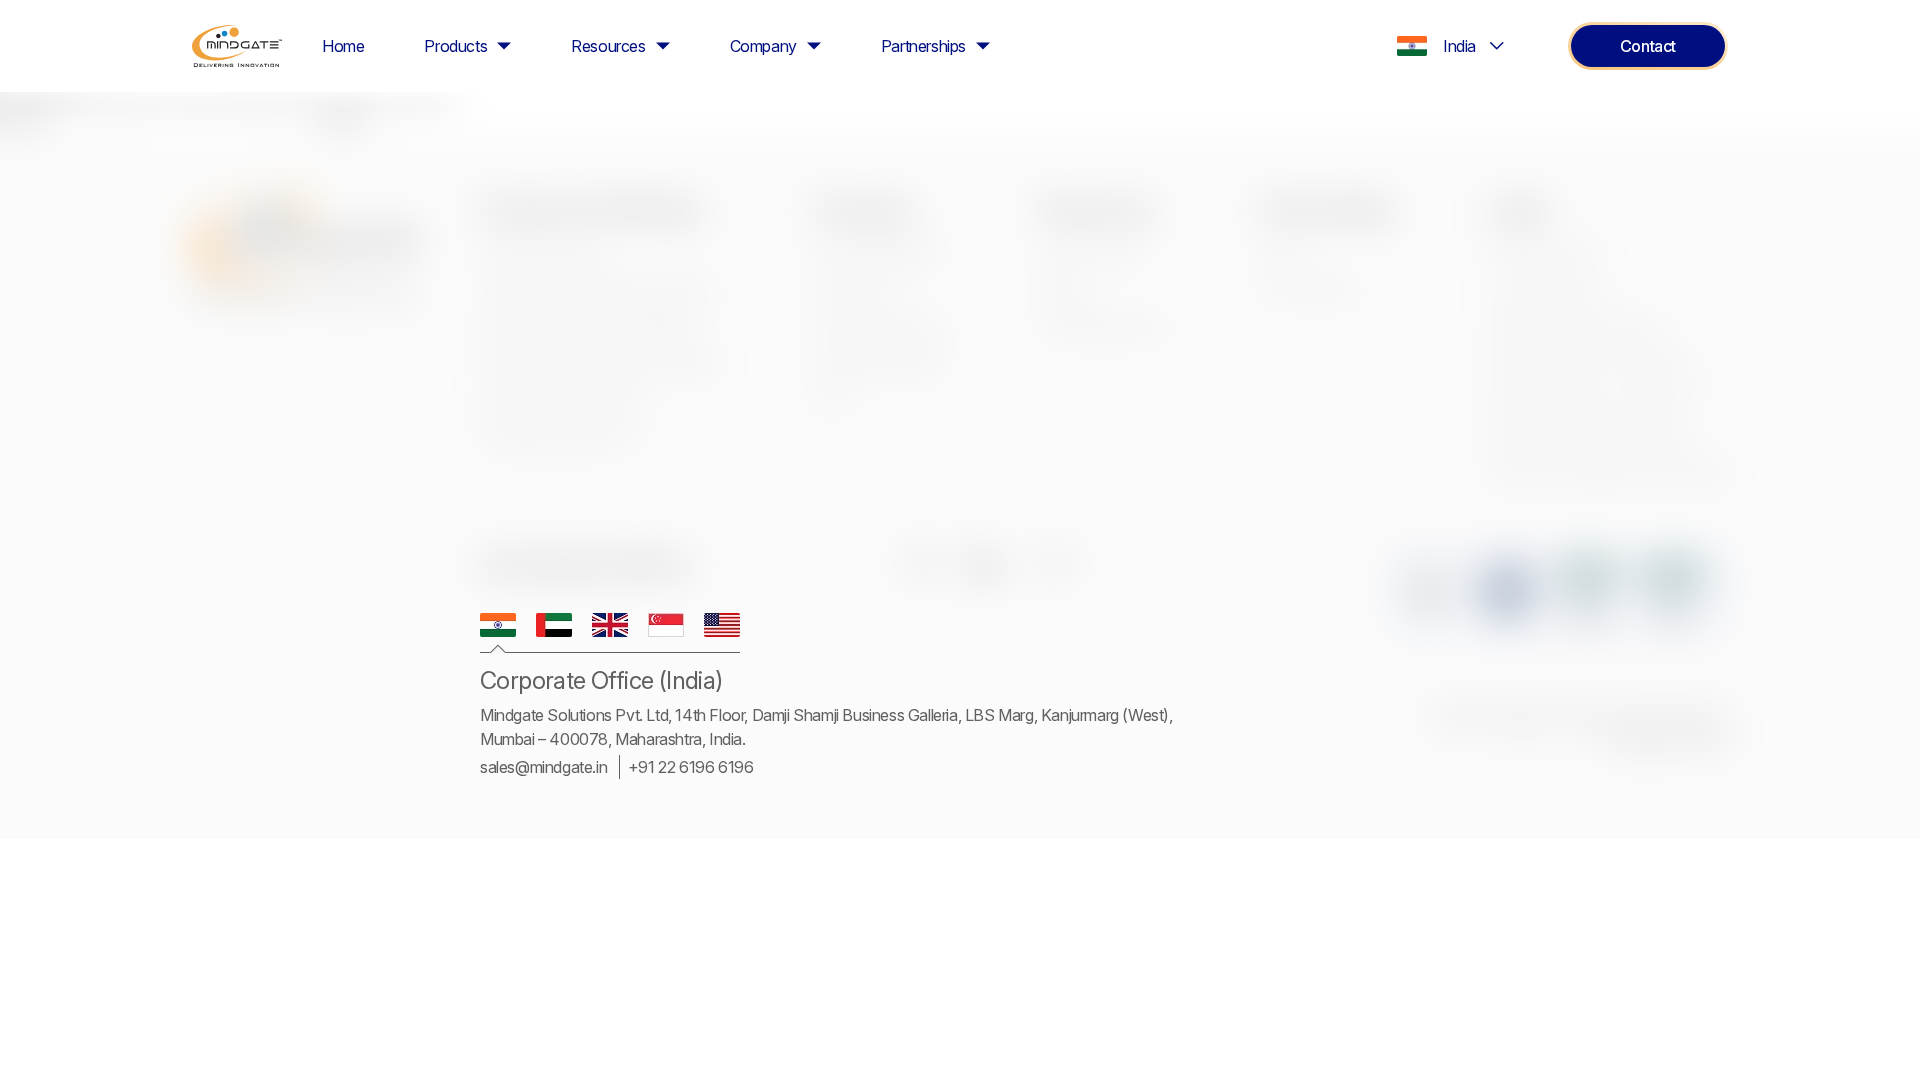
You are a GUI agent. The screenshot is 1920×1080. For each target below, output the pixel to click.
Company (763, 46)
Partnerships (923, 46)
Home (343, 46)
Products (455, 46)
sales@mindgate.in (543, 767)
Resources (608, 46)
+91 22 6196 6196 (691, 767)
